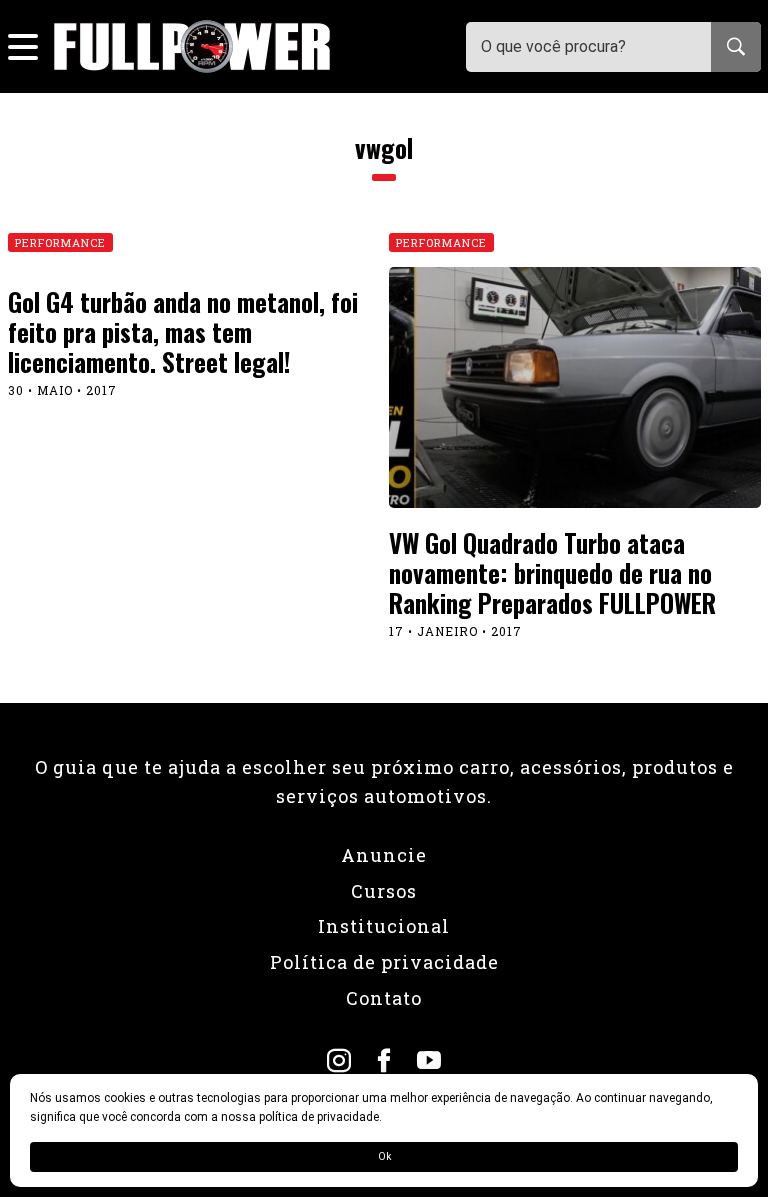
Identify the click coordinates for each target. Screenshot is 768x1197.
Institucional (384, 926)
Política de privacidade (384, 962)
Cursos (384, 891)
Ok (384, 1156)
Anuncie (384, 855)
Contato (384, 998)
